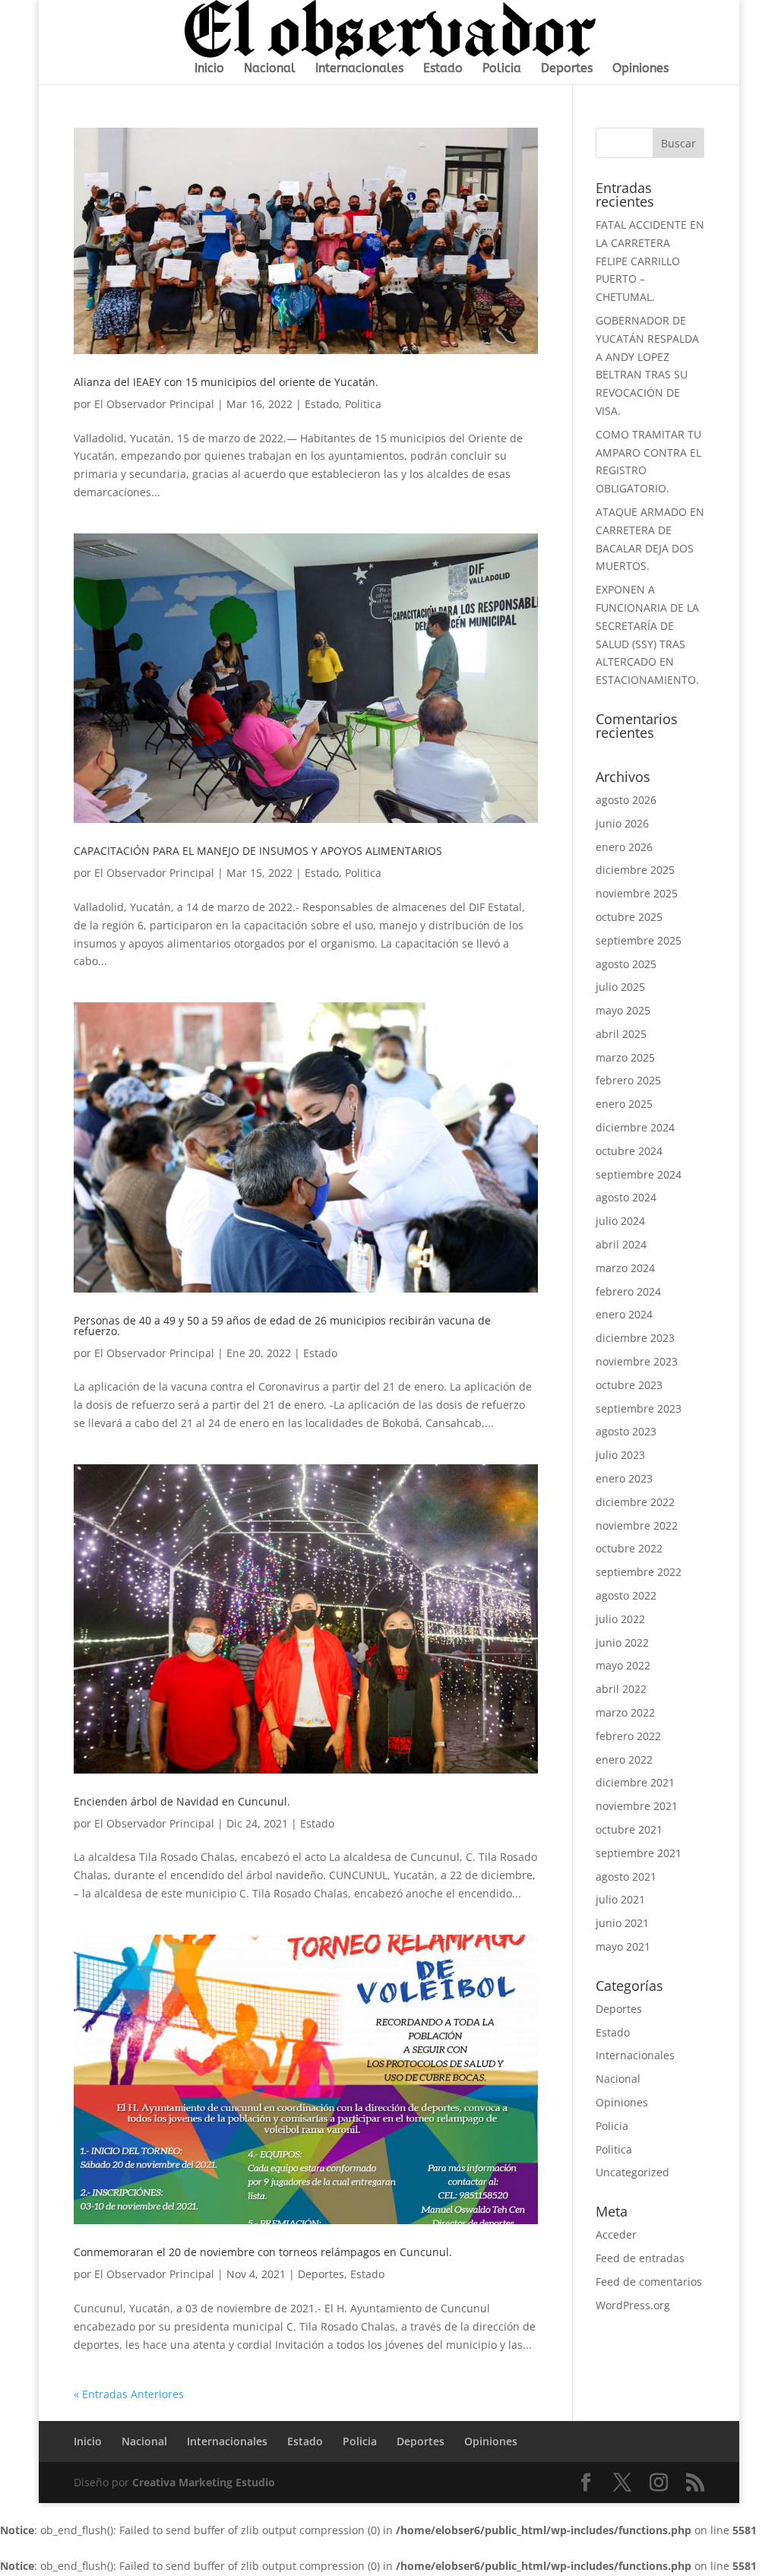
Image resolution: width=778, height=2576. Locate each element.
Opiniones (640, 69)
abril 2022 (621, 1689)
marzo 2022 (625, 1712)
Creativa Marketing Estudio (204, 2482)
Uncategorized (633, 2172)
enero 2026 (624, 847)
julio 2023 (620, 1455)
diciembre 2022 (635, 1502)
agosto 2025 (626, 964)
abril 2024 (621, 1244)
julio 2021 (620, 1899)
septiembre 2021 (639, 1853)
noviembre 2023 (637, 1361)
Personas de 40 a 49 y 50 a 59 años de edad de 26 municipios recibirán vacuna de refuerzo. (282, 1326)
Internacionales (359, 69)
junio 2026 (622, 823)
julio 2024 (620, 1221)
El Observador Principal (154, 404)
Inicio (209, 69)
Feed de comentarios (649, 2282)
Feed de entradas (640, 2258)
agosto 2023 (626, 1431)
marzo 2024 (625, 1268)
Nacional (270, 69)
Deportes (567, 69)
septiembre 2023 (639, 1408)
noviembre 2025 (637, 893)
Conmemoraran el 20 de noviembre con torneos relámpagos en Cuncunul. (263, 2252)
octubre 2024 (629, 1151)
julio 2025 (620, 987)
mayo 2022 (623, 1665)
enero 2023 (624, 1478)
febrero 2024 (628, 1291)
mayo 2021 (623, 1946)
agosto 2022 (626, 1595)
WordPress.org (633, 2305)
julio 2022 (620, 1619)
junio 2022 (622, 1642)
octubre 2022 (629, 1548)
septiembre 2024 (639, 1174)
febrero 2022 (628, 1736)
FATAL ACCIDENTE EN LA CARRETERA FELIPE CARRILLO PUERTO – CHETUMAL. (650, 261)
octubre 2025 (629, 917)
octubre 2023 (629, 1385)
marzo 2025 (625, 1057)
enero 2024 (624, 1314)
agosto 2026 (626, 800)
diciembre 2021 (635, 1782)
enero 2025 (624, 1104)
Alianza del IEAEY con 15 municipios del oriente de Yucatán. (226, 382)
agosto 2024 (626, 1197)
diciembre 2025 (635, 870)
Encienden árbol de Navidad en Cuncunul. (182, 1801)
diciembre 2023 (635, 1338)
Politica (363, 404)
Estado (443, 69)
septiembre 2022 (639, 1572)
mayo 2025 (623, 1010)
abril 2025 (621, 1034)
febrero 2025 (628, 1080)
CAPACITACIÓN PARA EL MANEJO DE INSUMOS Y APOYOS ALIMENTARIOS (258, 851)
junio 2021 (622, 1923)
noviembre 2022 (637, 1525)
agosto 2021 (626, 1877)
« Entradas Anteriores (129, 2394)
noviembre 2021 (637, 1806)
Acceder (616, 2234)
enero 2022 (624, 1760)
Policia (502, 69)
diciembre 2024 (635, 1127)
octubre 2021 (629, 1829)
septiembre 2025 (639, 940)
